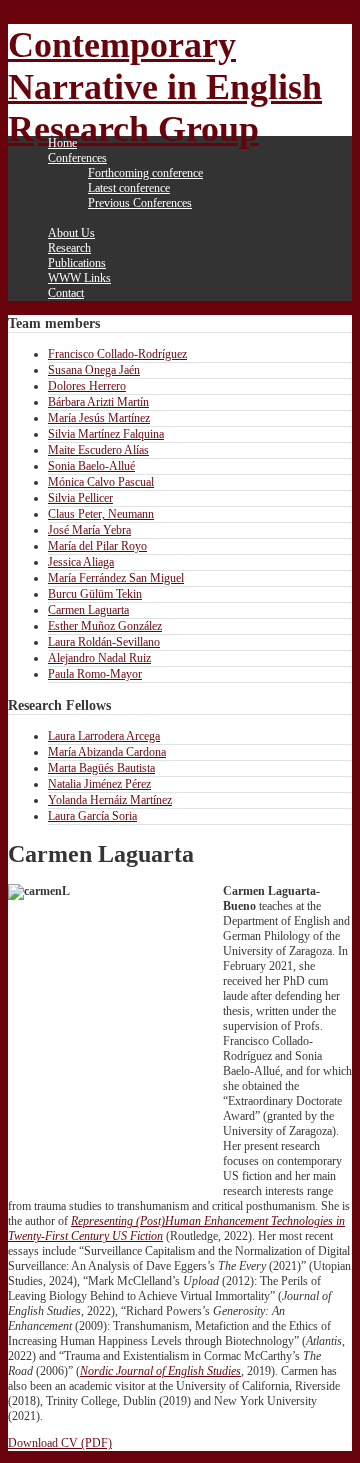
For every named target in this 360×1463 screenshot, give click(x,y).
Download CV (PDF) (60, 1443)
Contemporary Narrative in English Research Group (165, 87)
